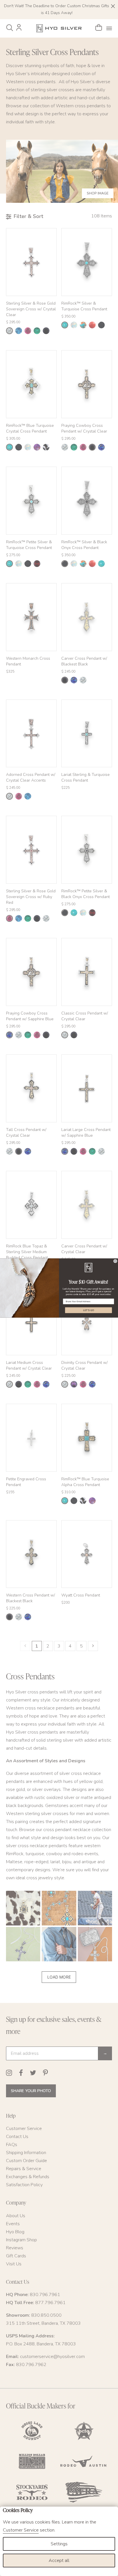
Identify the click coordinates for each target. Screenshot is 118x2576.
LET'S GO (88, 1310)
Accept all (59, 2561)
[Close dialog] (115, 1261)
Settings (59, 2544)
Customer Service (21, 2530)
